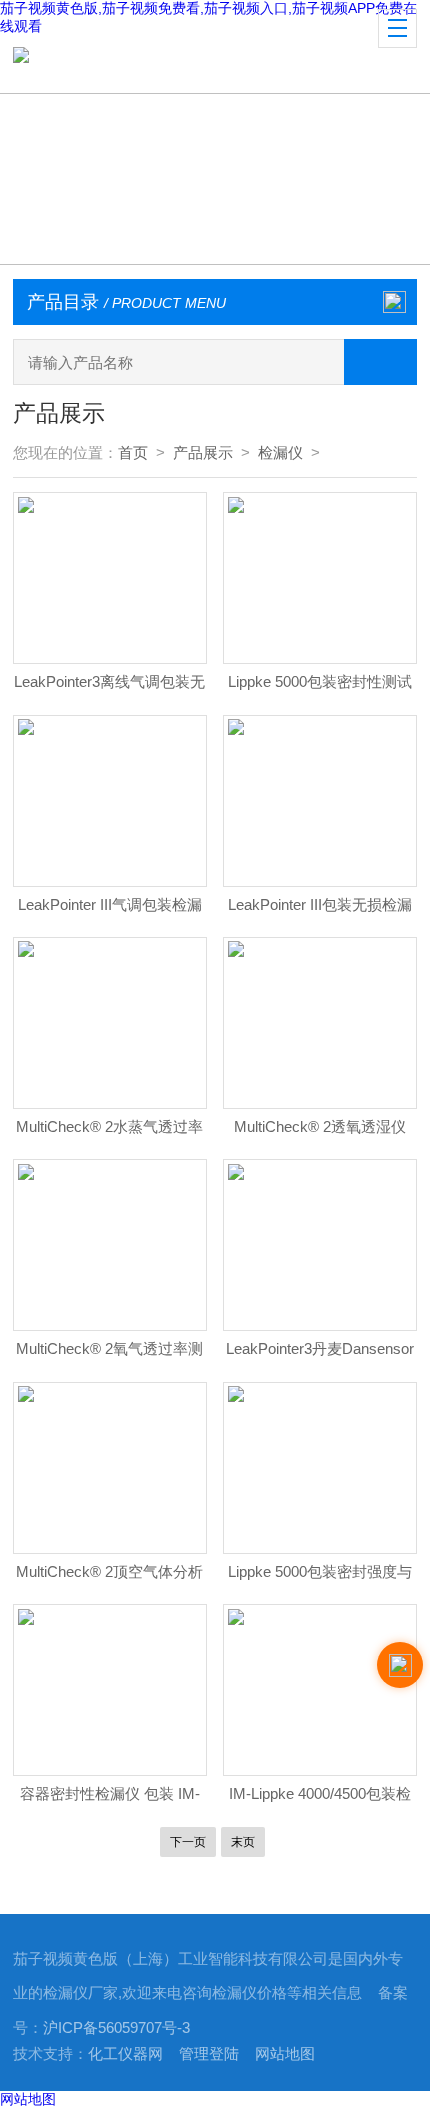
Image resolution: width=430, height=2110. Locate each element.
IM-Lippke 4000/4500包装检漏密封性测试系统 (320, 1799)
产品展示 (203, 453)
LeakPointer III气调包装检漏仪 (110, 910)
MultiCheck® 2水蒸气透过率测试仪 (109, 1132)
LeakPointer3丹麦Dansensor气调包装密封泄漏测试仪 (320, 1354)
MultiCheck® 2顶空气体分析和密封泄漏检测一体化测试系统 (109, 1577)
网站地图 (285, 2054)
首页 (133, 453)
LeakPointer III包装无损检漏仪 (320, 910)
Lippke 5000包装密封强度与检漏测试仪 (320, 1577)
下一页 (188, 1842)
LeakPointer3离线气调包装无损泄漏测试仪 (109, 687)
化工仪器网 (125, 2054)
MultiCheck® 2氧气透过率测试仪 (109, 1354)
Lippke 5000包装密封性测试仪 (320, 687)
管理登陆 (209, 2054)
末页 (243, 1842)
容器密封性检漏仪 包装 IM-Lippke (110, 1799)
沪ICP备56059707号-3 (116, 2028)
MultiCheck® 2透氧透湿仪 (320, 1127)
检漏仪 (280, 453)
